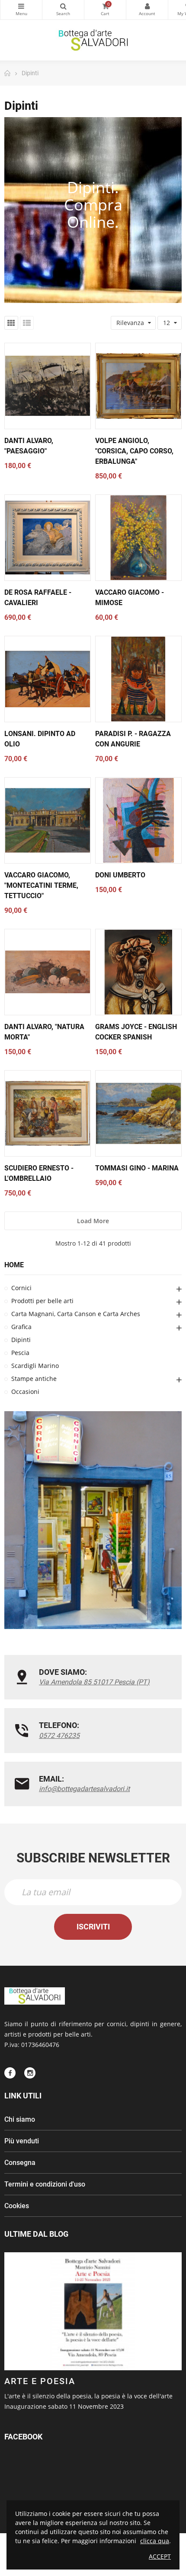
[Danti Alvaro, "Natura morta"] (48, 972)
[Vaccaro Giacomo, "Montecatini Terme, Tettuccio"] (48, 820)
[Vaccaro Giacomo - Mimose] (138, 538)
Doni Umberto (120, 875)
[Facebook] (10, 2073)
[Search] (63, 10)
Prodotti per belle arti (42, 1301)
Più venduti (22, 2141)
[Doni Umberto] (138, 820)
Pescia (20, 1353)
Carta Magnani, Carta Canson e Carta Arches (76, 1314)
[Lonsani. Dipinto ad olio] (48, 679)
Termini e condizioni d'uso (45, 2184)
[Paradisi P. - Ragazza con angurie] (138, 679)
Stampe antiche (34, 1379)
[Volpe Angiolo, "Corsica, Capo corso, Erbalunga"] (138, 386)
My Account (147, 10)
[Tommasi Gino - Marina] (138, 1113)
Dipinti (21, 1340)
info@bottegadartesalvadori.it (84, 1789)
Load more (93, 1221)
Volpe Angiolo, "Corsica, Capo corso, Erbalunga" (134, 451)
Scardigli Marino (35, 1366)
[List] (27, 323)
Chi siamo (20, 2119)
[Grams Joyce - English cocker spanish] (138, 972)
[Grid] (11, 323)
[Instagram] (30, 2073)
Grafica (21, 1327)
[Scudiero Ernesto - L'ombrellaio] (48, 1113)
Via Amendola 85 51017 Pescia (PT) (94, 1682)
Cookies (17, 2206)
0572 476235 (59, 1736)
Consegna (20, 2163)
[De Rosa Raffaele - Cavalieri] (48, 538)
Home (14, 1265)
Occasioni (25, 1392)
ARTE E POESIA (40, 2381)
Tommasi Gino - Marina (137, 1168)
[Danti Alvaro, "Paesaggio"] (48, 386)
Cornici (21, 1288)
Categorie (21, 10)
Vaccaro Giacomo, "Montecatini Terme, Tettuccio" (41, 885)
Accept (160, 2556)
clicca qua (155, 2541)
